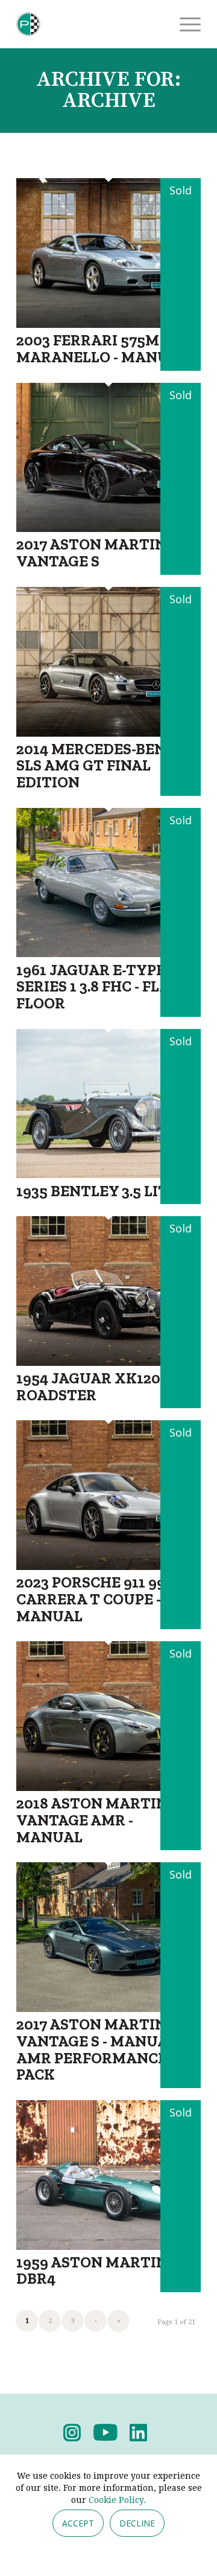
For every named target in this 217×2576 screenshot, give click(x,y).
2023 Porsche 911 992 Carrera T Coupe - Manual (95, 1599)
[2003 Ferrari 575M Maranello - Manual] (108, 324)
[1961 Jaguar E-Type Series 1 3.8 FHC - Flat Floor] (108, 953)
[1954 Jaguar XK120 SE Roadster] (108, 1362)
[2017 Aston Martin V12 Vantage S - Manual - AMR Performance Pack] (108, 2008)
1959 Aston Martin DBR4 (92, 2270)
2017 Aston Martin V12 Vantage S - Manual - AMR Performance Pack (105, 2049)
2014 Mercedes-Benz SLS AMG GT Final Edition (96, 765)
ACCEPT (78, 2523)
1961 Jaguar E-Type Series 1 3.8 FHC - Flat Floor (98, 986)
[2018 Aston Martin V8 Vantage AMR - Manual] (108, 1787)
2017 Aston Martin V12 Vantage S (105, 553)
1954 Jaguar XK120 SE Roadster (99, 1386)
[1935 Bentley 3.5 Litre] (108, 1174)
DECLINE (137, 2523)
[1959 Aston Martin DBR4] (108, 2246)
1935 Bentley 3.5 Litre (102, 1191)
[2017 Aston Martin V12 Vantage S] (108, 528)
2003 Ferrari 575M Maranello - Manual (102, 348)
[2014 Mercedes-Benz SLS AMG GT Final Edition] (108, 733)
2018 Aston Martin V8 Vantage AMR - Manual (103, 1820)
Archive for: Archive (108, 90)
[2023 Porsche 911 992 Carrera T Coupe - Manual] (108, 1566)
